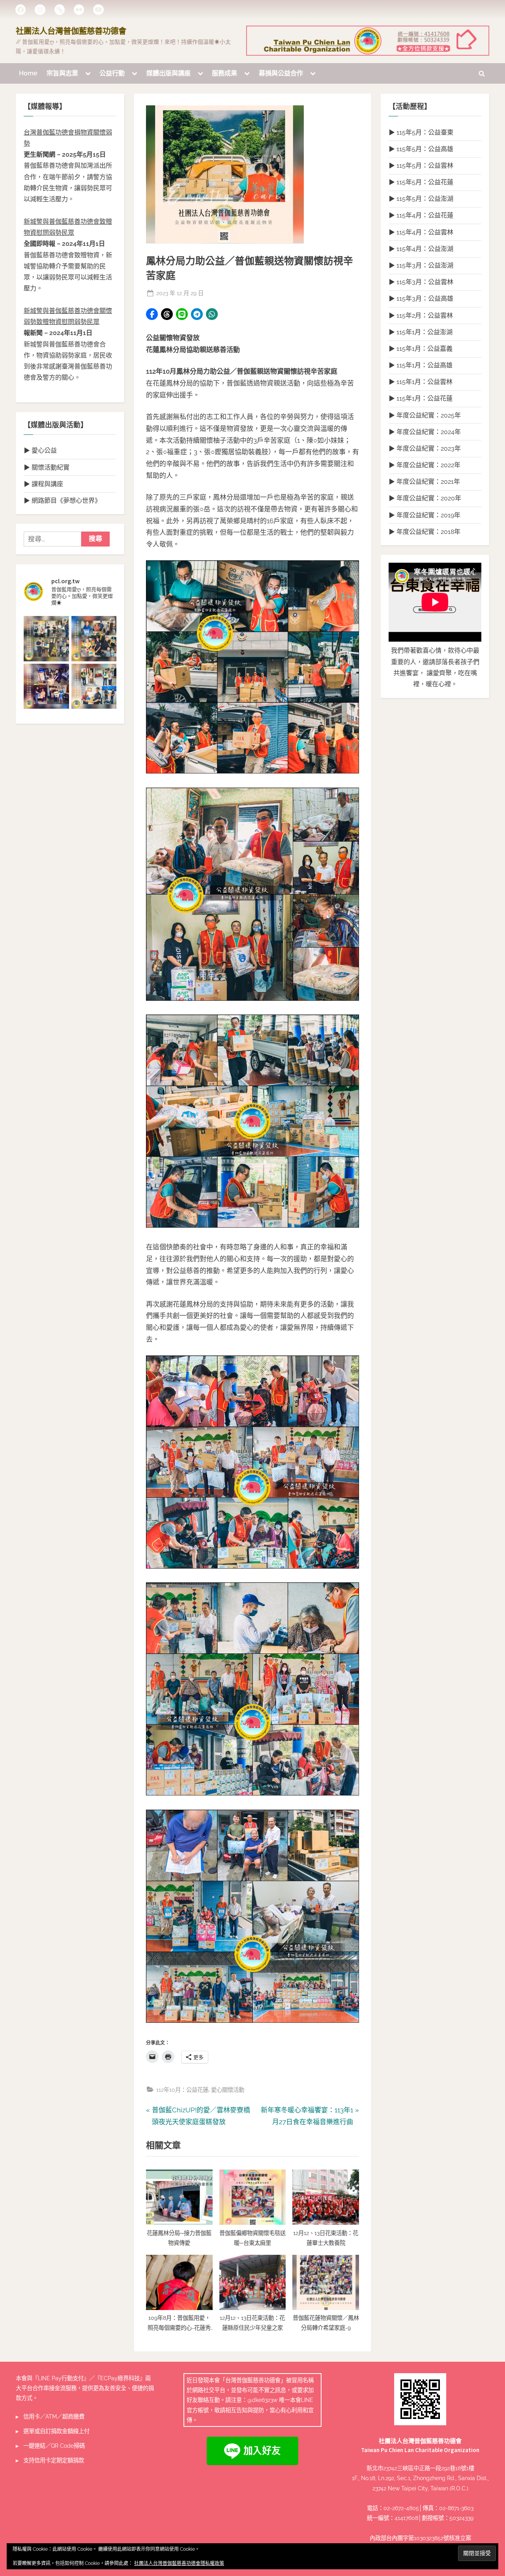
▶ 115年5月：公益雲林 (421, 166)
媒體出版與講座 (168, 73)
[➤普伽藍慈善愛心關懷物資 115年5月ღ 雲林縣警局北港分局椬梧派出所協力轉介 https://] (94, 639)
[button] (152, 314)
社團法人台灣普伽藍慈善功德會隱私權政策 (179, 2563)
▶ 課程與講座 (43, 484)
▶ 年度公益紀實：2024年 (425, 432)
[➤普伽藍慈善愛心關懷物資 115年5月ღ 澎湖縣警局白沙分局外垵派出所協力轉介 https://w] (46, 639)
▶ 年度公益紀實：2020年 (425, 498)
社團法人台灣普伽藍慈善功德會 (71, 31)
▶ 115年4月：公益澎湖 (421, 249)
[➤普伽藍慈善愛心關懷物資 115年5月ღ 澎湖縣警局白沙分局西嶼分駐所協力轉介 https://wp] (94, 686)
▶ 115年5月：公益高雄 (421, 149)
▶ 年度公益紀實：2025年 (425, 415)
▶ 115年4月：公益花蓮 (421, 215)
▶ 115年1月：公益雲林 (421, 382)
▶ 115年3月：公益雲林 (421, 282)
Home (28, 73)
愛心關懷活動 (228, 2090)
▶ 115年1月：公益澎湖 (421, 332)
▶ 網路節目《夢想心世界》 (62, 501)
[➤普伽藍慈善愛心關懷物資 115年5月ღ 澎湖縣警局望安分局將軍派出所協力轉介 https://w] (46, 686)
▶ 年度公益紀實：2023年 (425, 448)
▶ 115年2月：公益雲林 (421, 315)
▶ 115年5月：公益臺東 (421, 132)
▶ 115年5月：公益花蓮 (421, 182)
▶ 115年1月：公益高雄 (421, 365)
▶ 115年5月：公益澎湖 (421, 199)
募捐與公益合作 (281, 73)
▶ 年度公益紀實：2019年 (425, 515)
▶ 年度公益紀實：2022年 (425, 465)
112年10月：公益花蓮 (182, 2090)
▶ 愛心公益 (40, 450)
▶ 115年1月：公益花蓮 (421, 398)
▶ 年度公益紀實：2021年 (424, 482)
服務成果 (224, 73)
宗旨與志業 (62, 73)
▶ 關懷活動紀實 (47, 467)
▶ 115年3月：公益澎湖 (421, 265)
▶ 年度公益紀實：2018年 (425, 532)
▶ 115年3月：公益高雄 (421, 299)
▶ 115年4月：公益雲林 (421, 232)
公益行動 (112, 73)
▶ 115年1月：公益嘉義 (421, 349)
